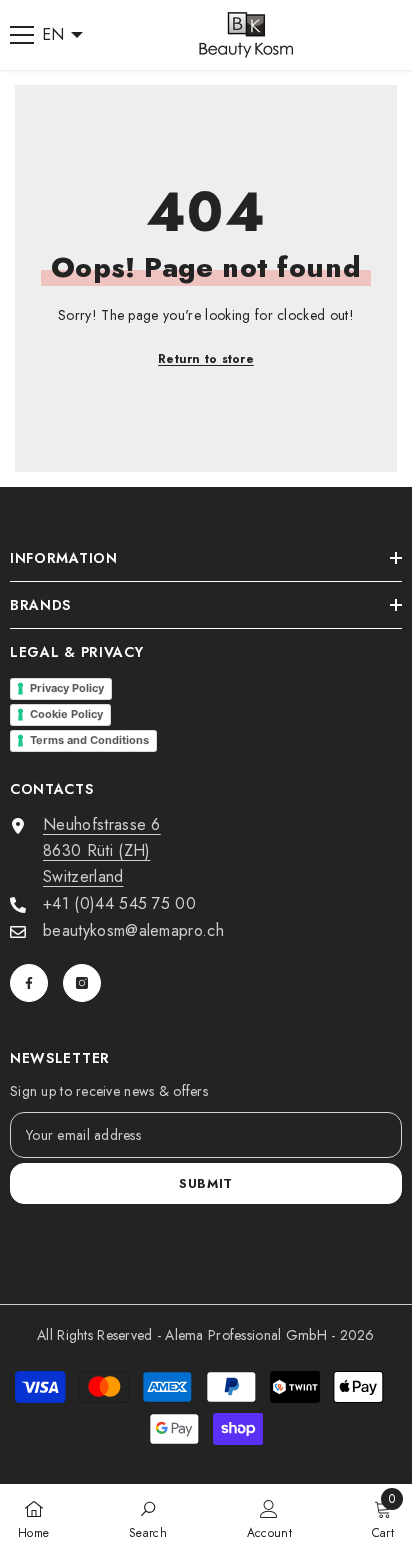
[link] (148, 1517)
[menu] (22, 35)
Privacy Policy (67, 688)
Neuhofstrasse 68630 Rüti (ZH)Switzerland (102, 850)
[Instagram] (82, 983)
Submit (206, 1183)
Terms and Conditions (89, 740)
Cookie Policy (66, 714)
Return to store (206, 359)
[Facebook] (29, 983)
